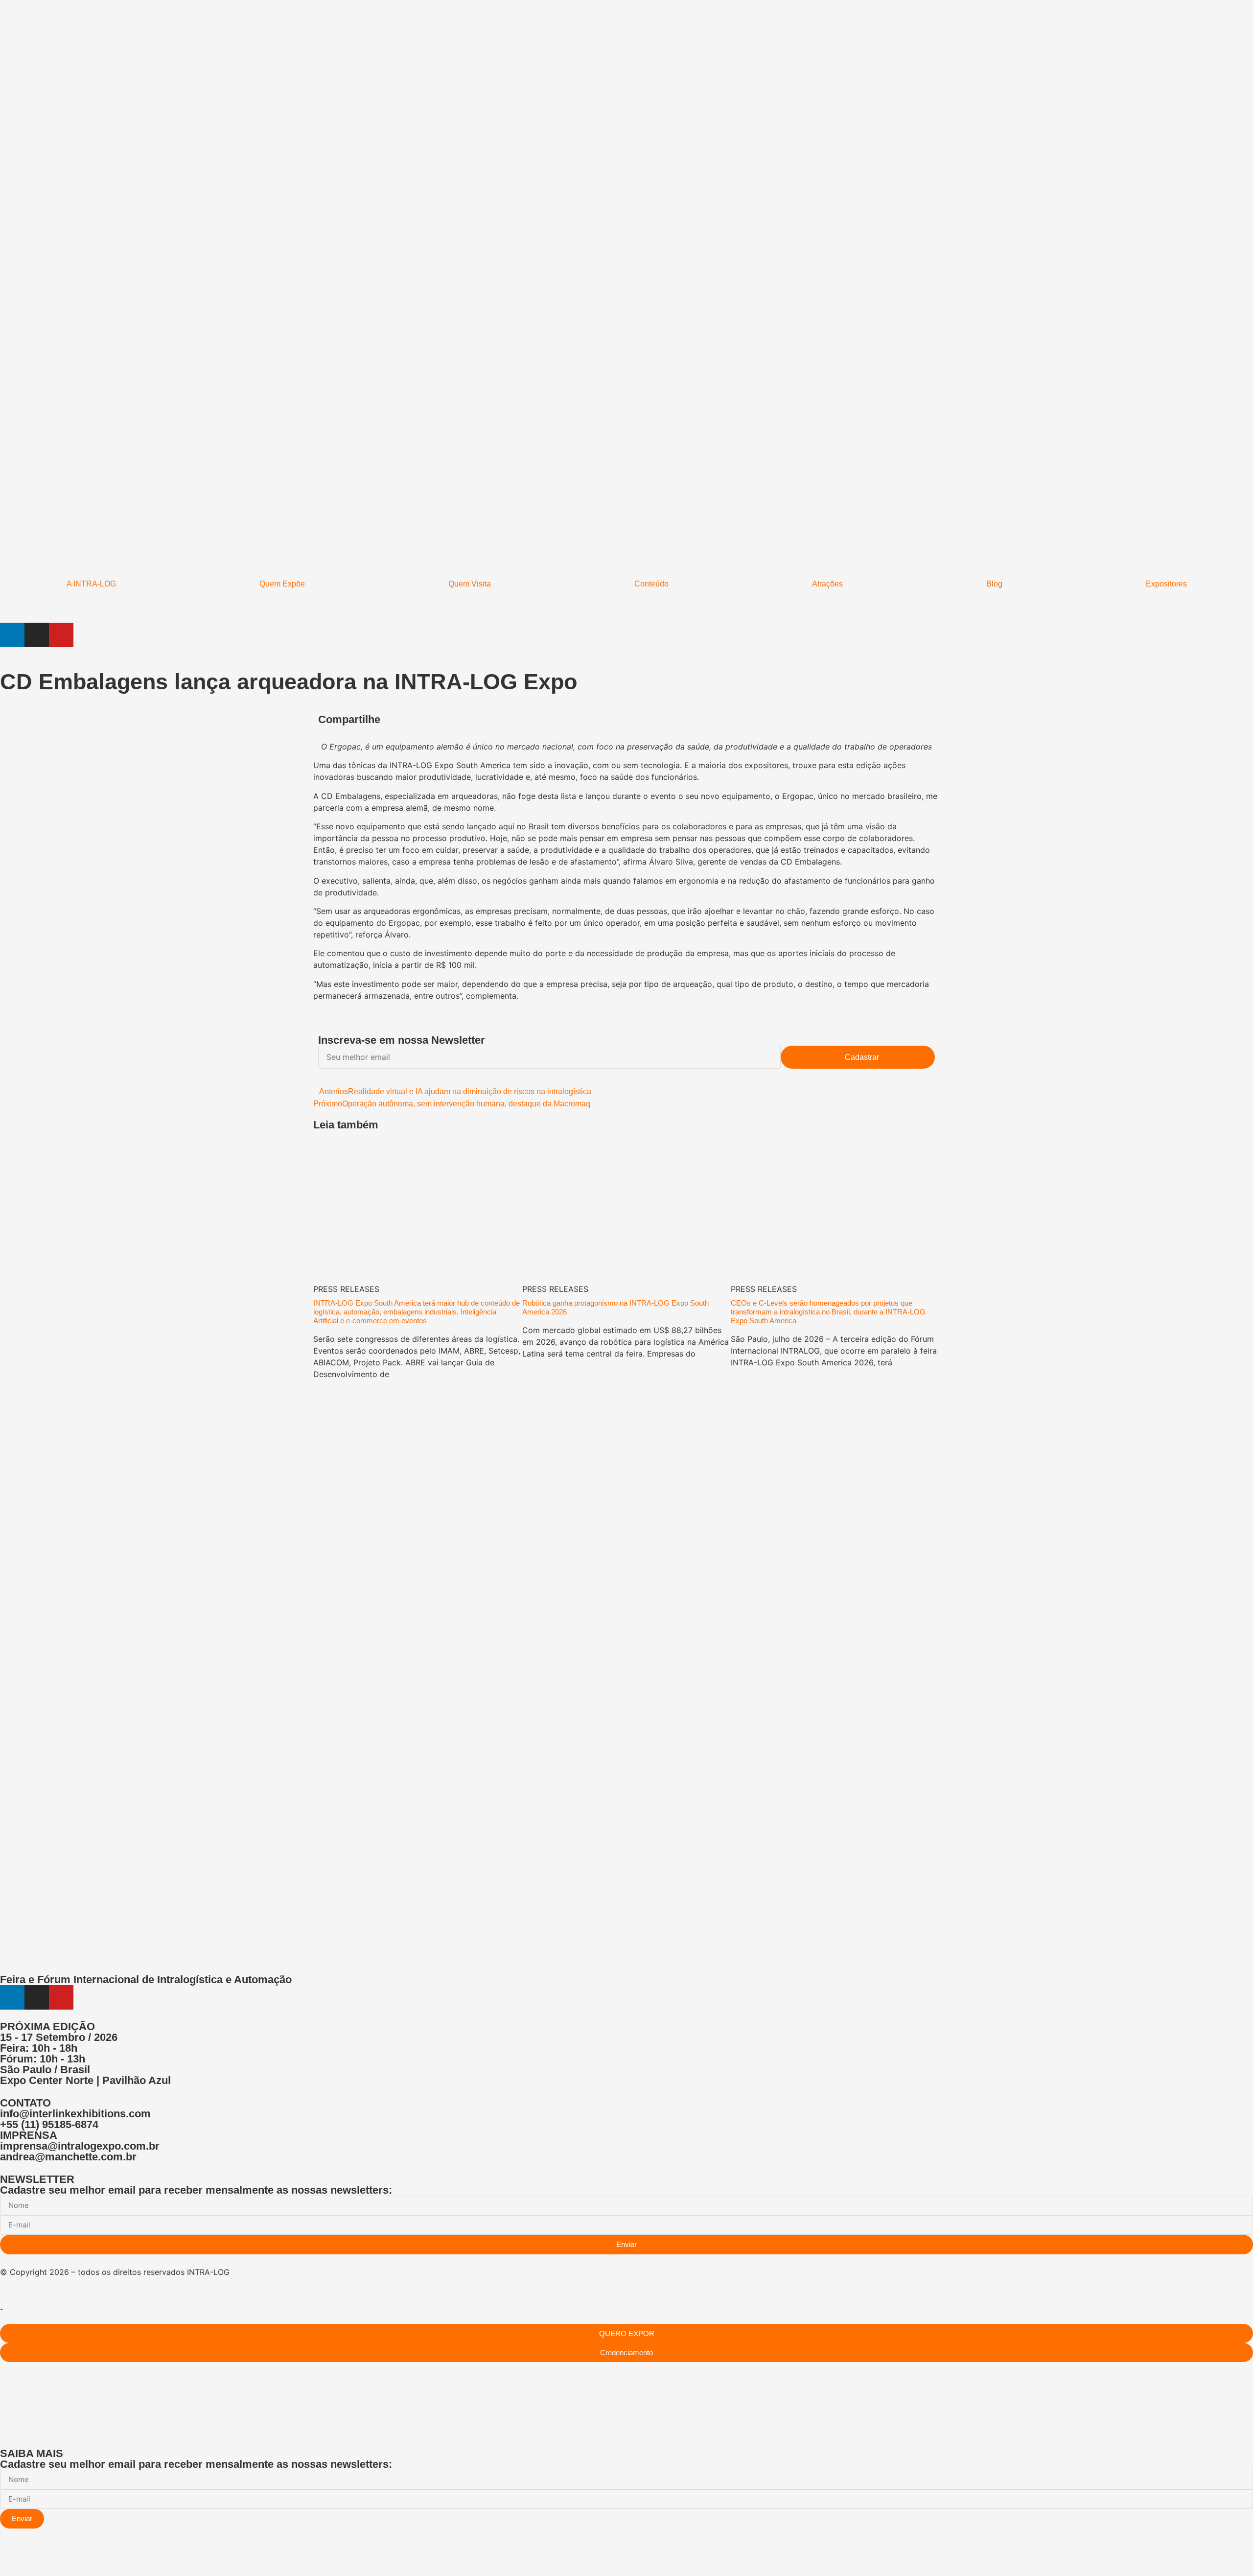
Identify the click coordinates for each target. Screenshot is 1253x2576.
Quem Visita (470, 584)
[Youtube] (61, 635)
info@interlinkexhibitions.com (75, 2114)
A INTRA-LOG (91, 584)
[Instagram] (37, 635)
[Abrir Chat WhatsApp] (3, 2558)
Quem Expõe (282, 584)
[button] (634, 720)
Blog (994, 584)
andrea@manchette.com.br (68, 2157)
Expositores (1166, 584)
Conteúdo (651, 584)
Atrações (827, 584)
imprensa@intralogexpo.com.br (80, 2146)
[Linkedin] (12, 635)
